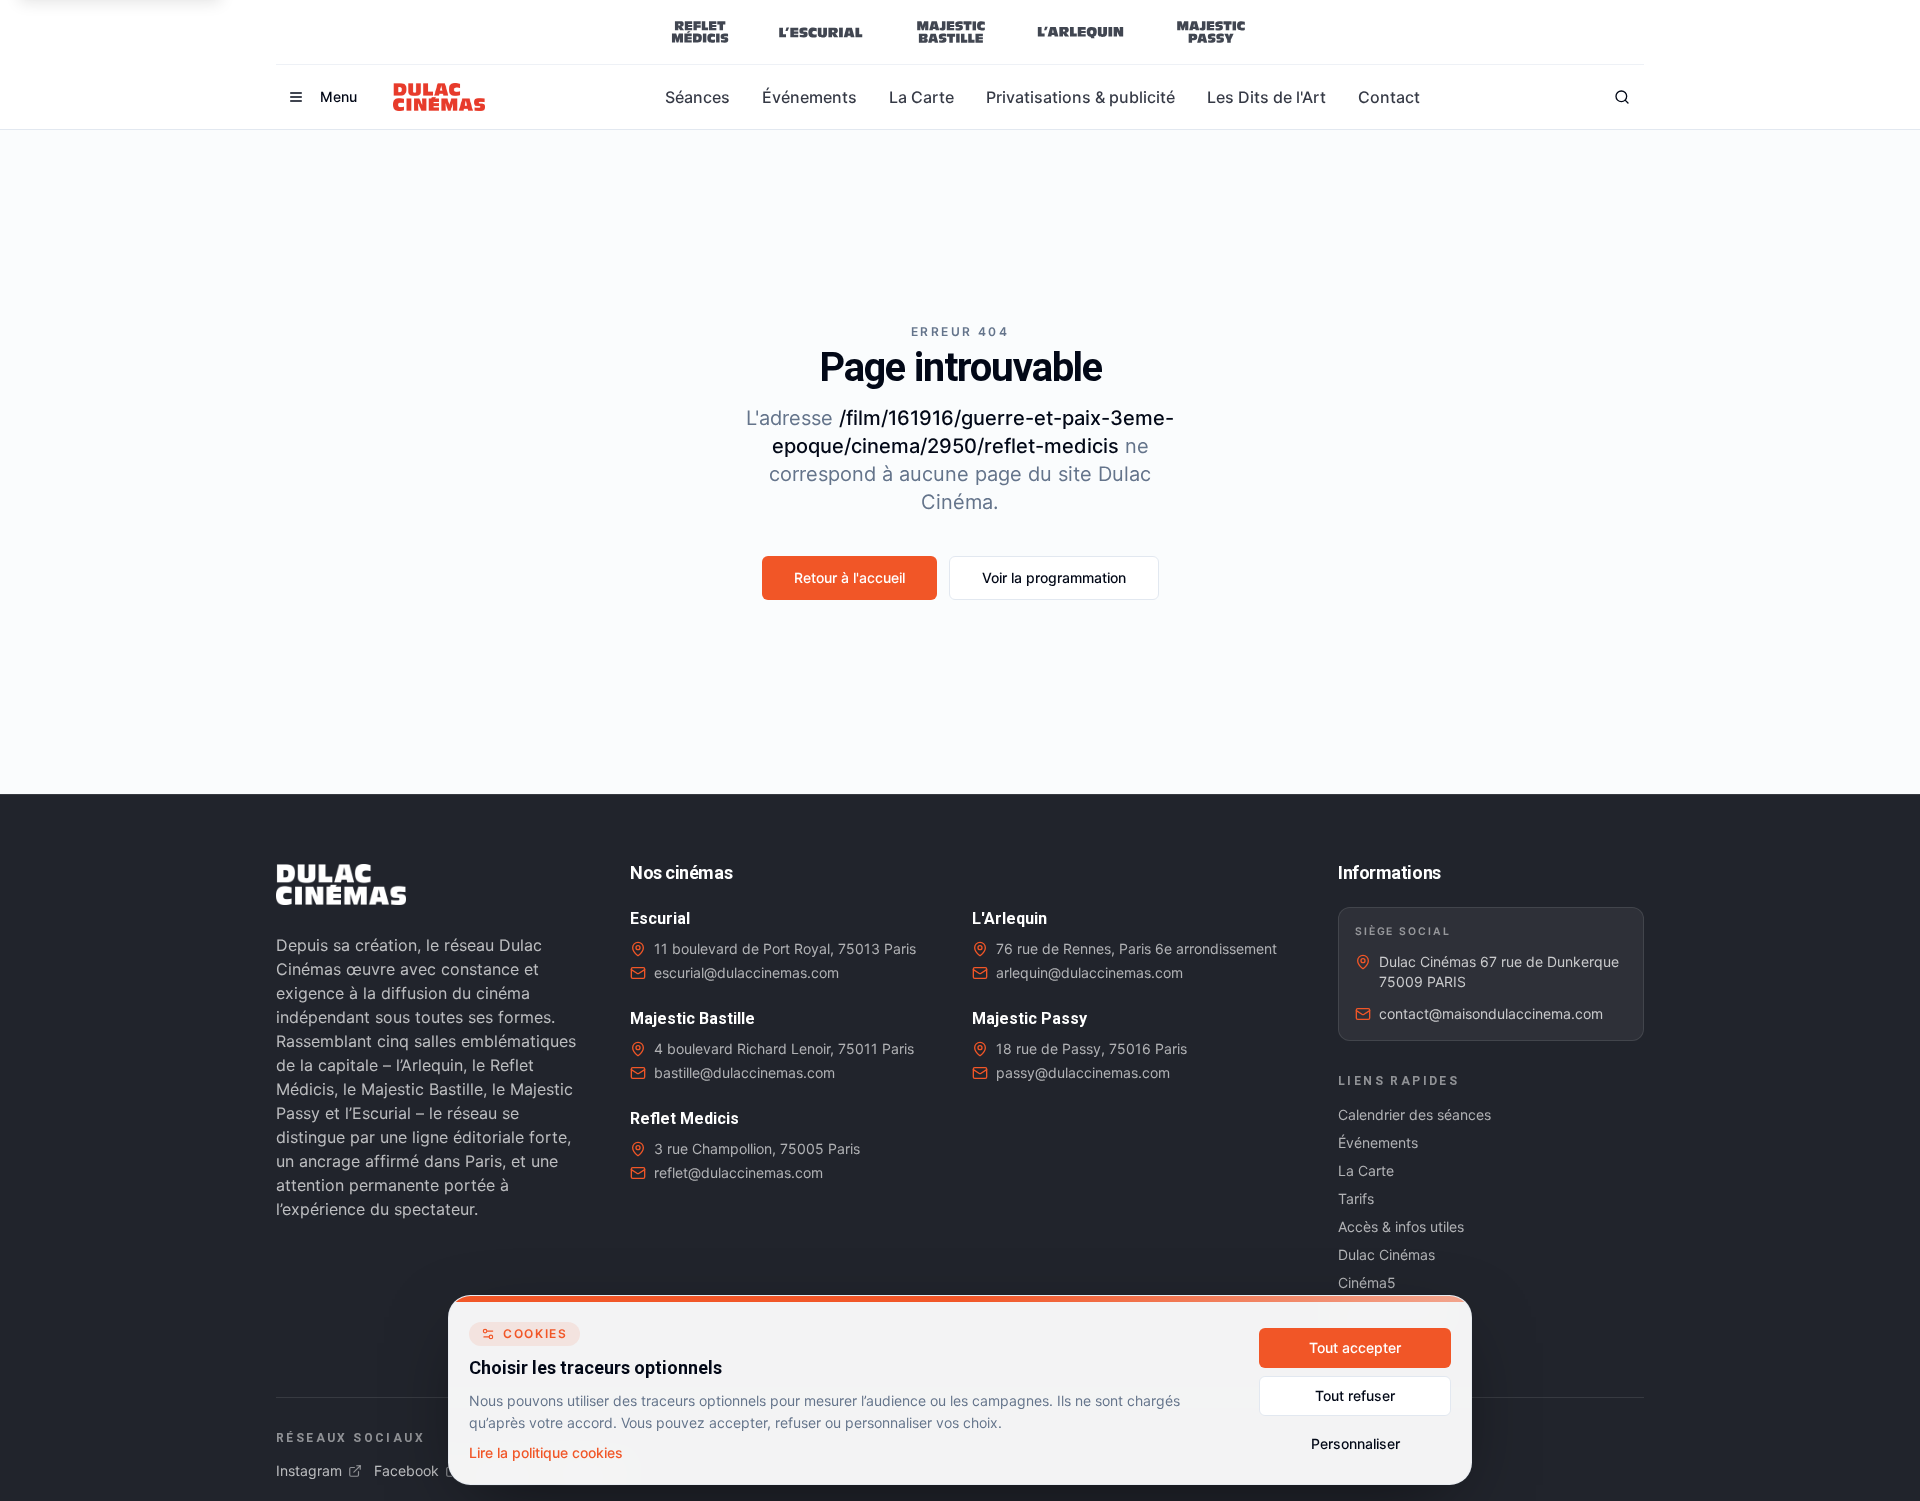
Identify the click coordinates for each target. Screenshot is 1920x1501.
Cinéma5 (1367, 1282)
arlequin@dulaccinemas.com (1089, 972)
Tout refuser (1355, 1395)
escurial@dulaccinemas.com (746, 972)
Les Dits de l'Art (1266, 97)
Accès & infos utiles (1401, 1226)
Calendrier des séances (1414, 1114)
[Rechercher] (1622, 97)
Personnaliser (1355, 1443)
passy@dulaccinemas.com (1083, 1072)
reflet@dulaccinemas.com (738, 1172)
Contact (1389, 97)
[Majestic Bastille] (950, 32)
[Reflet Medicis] (700, 32)
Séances (697, 97)
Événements (809, 97)
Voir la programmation (1054, 577)
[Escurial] (820, 32)
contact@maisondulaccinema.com (1491, 1013)
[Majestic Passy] (1210, 32)
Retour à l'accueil (849, 577)
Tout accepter (1355, 1347)
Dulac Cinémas (1386, 1254)
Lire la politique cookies (546, 1452)
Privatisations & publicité (1080, 97)
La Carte (921, 97)
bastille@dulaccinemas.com (744, 1072)
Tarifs (1356, 1198)
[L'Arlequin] (1080, 32)
